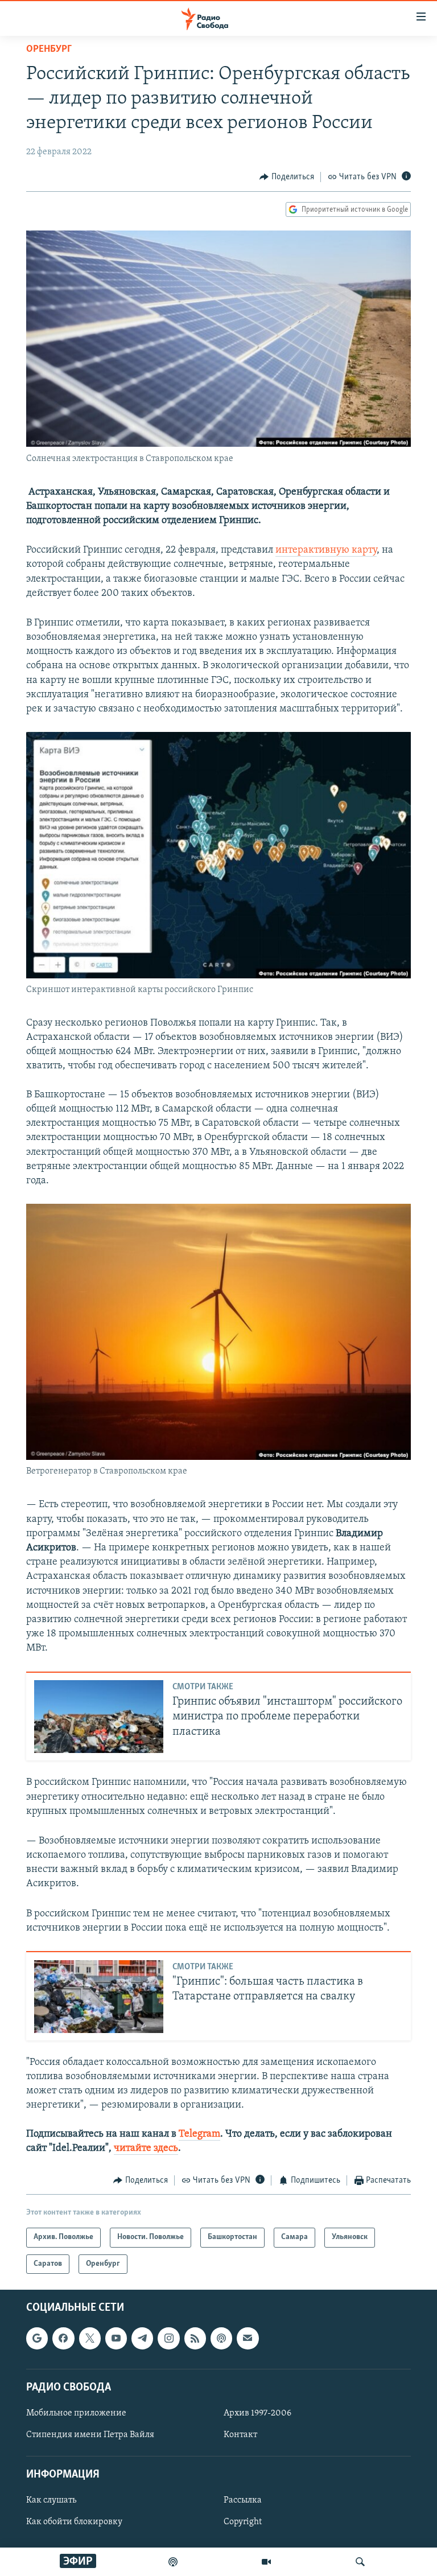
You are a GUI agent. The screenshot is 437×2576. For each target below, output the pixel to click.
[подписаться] (248, 2338)
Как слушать (51, 2500)
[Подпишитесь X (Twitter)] (90, 2338)
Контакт (240, 2435)
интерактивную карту (326, 550)
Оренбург (49, 50)
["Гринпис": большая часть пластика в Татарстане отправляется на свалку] (99, 1997)
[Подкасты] (221, 2338)
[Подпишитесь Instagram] (168, 2338)
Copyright (243, 2522)
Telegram (199, 2134)
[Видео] (266, 2562)
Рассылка (243, 2500)
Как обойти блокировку (74, 2522)
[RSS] (195, 2338)
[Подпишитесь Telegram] (142, 2338)
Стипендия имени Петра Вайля (90, 2435)
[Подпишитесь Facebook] (63, 2338)
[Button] (287, 177)
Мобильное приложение (76, 2413)
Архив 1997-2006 (257, 2413)
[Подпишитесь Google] (37, 2338)
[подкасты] (173, 2562)
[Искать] (360, 2562)
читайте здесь (146, 2149)
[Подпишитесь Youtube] (116, 2338)
